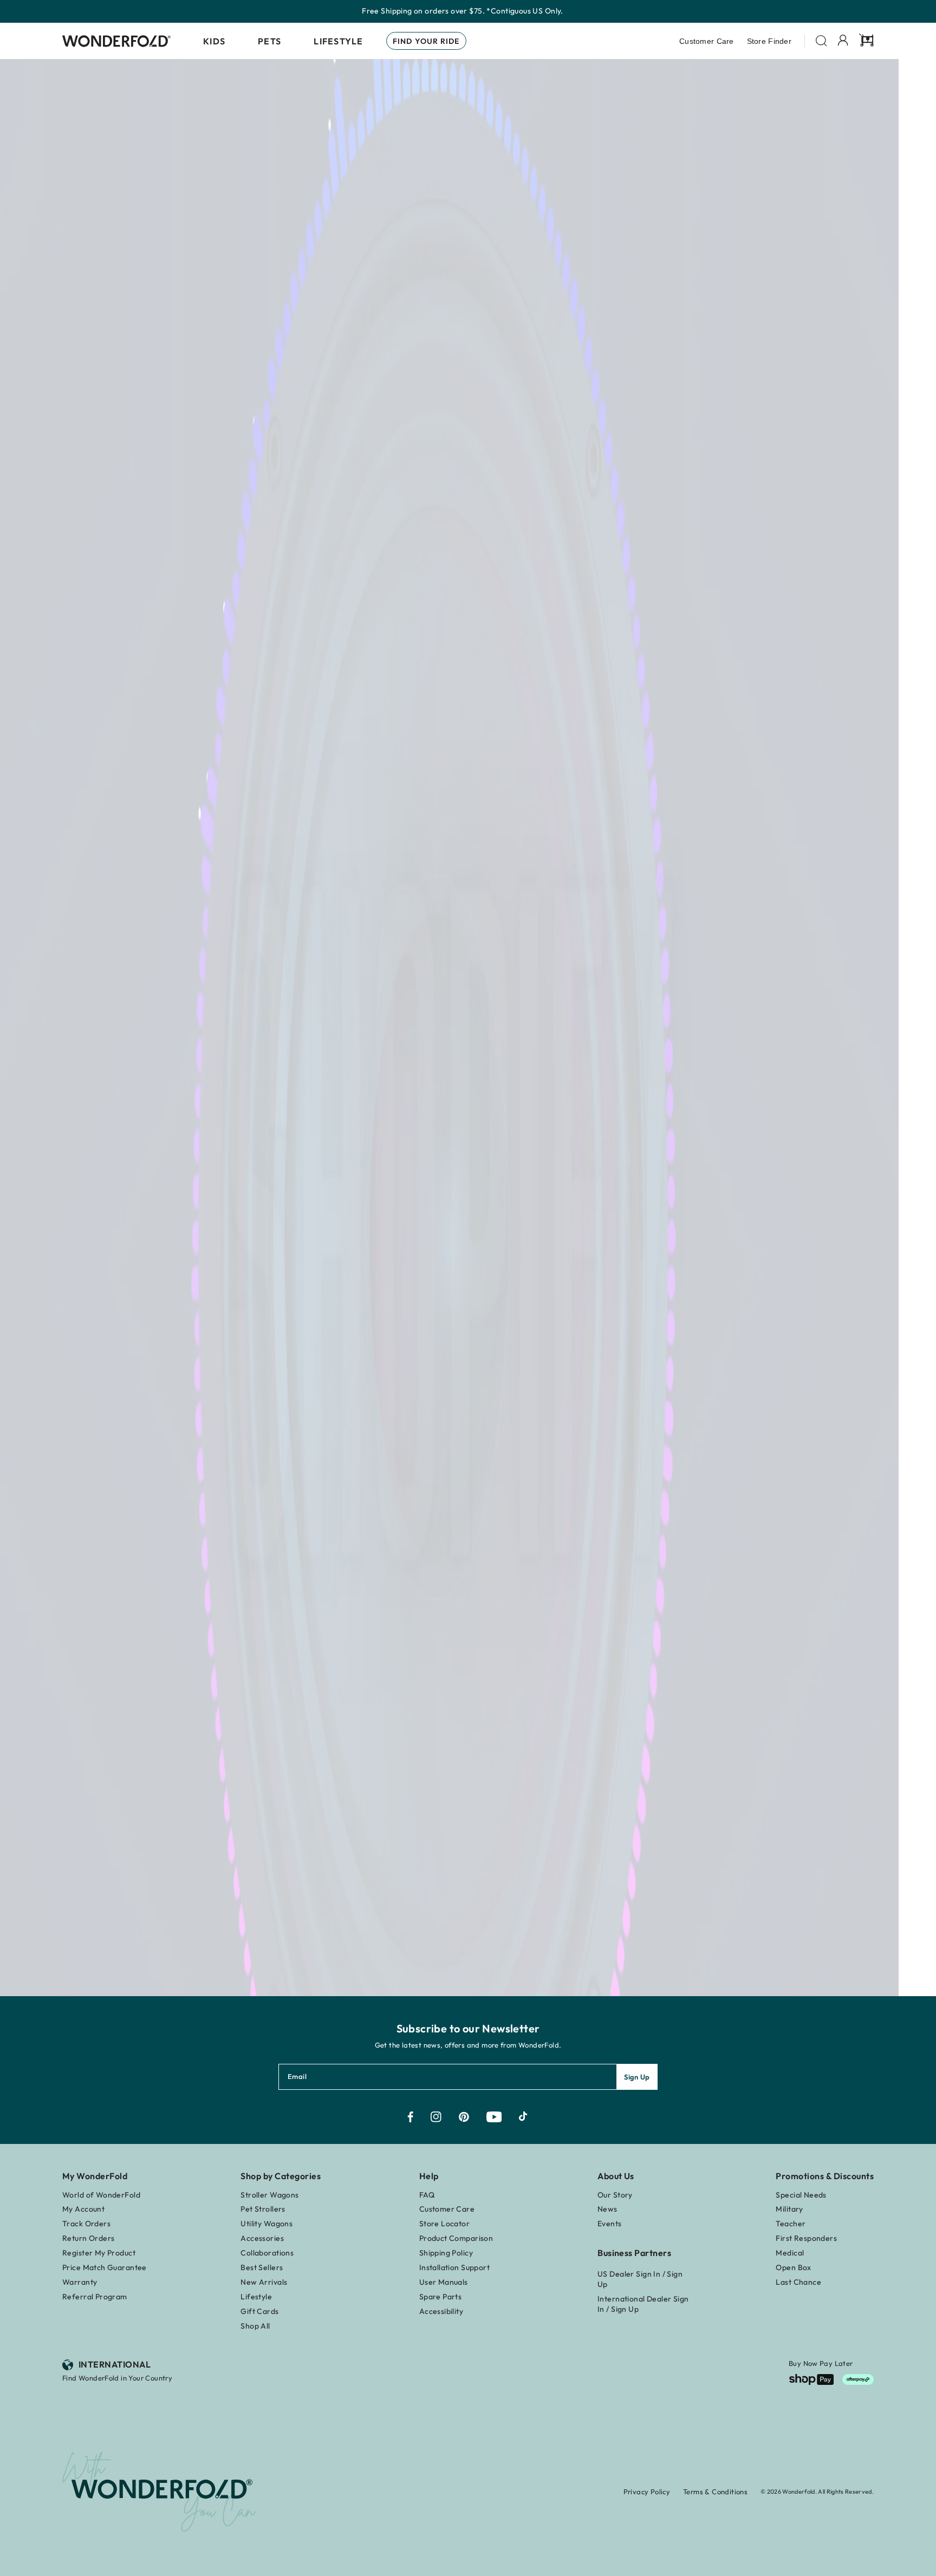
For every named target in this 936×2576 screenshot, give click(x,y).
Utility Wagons (266, 2224)
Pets (269, 41)
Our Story (615, 2195)
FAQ (427, 2195)
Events (610, 2224)
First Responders (806, 2238)
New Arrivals (264, 2282)
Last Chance (798, 2282)
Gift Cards (259, 2311)
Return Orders (88, 2238)
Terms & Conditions (715, 2492)
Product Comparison (456, 2238)
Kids (214, 41)
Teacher (791, 2224)
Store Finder (769, 41)
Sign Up (637, 2077)
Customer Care (707, 41)
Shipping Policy (446, 2253)
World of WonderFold (101, 2195)
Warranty (80, 2282)
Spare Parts (441, 2297)
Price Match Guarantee (105, 2267)
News (607, 2209)
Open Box (793, 2267)
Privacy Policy (647, 2492)
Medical (790, 2253)
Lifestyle (339, 41)
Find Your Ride (426, 41)
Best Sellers (262, 2267)
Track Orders (86, 2224)
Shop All (255, 2326)
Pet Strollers (263, 2209)
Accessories (262, 2238)
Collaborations (267, 2253)
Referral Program (95, 2297)
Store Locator (444, 2224)
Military (789, 2209)
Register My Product (99, 2253)
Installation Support (454, 2267)
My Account (83, 2209)
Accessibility (441, 2311)
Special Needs (801, 2195)
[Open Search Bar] (821, 41)
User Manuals (444, 2282)
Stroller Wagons (269, 2195)
